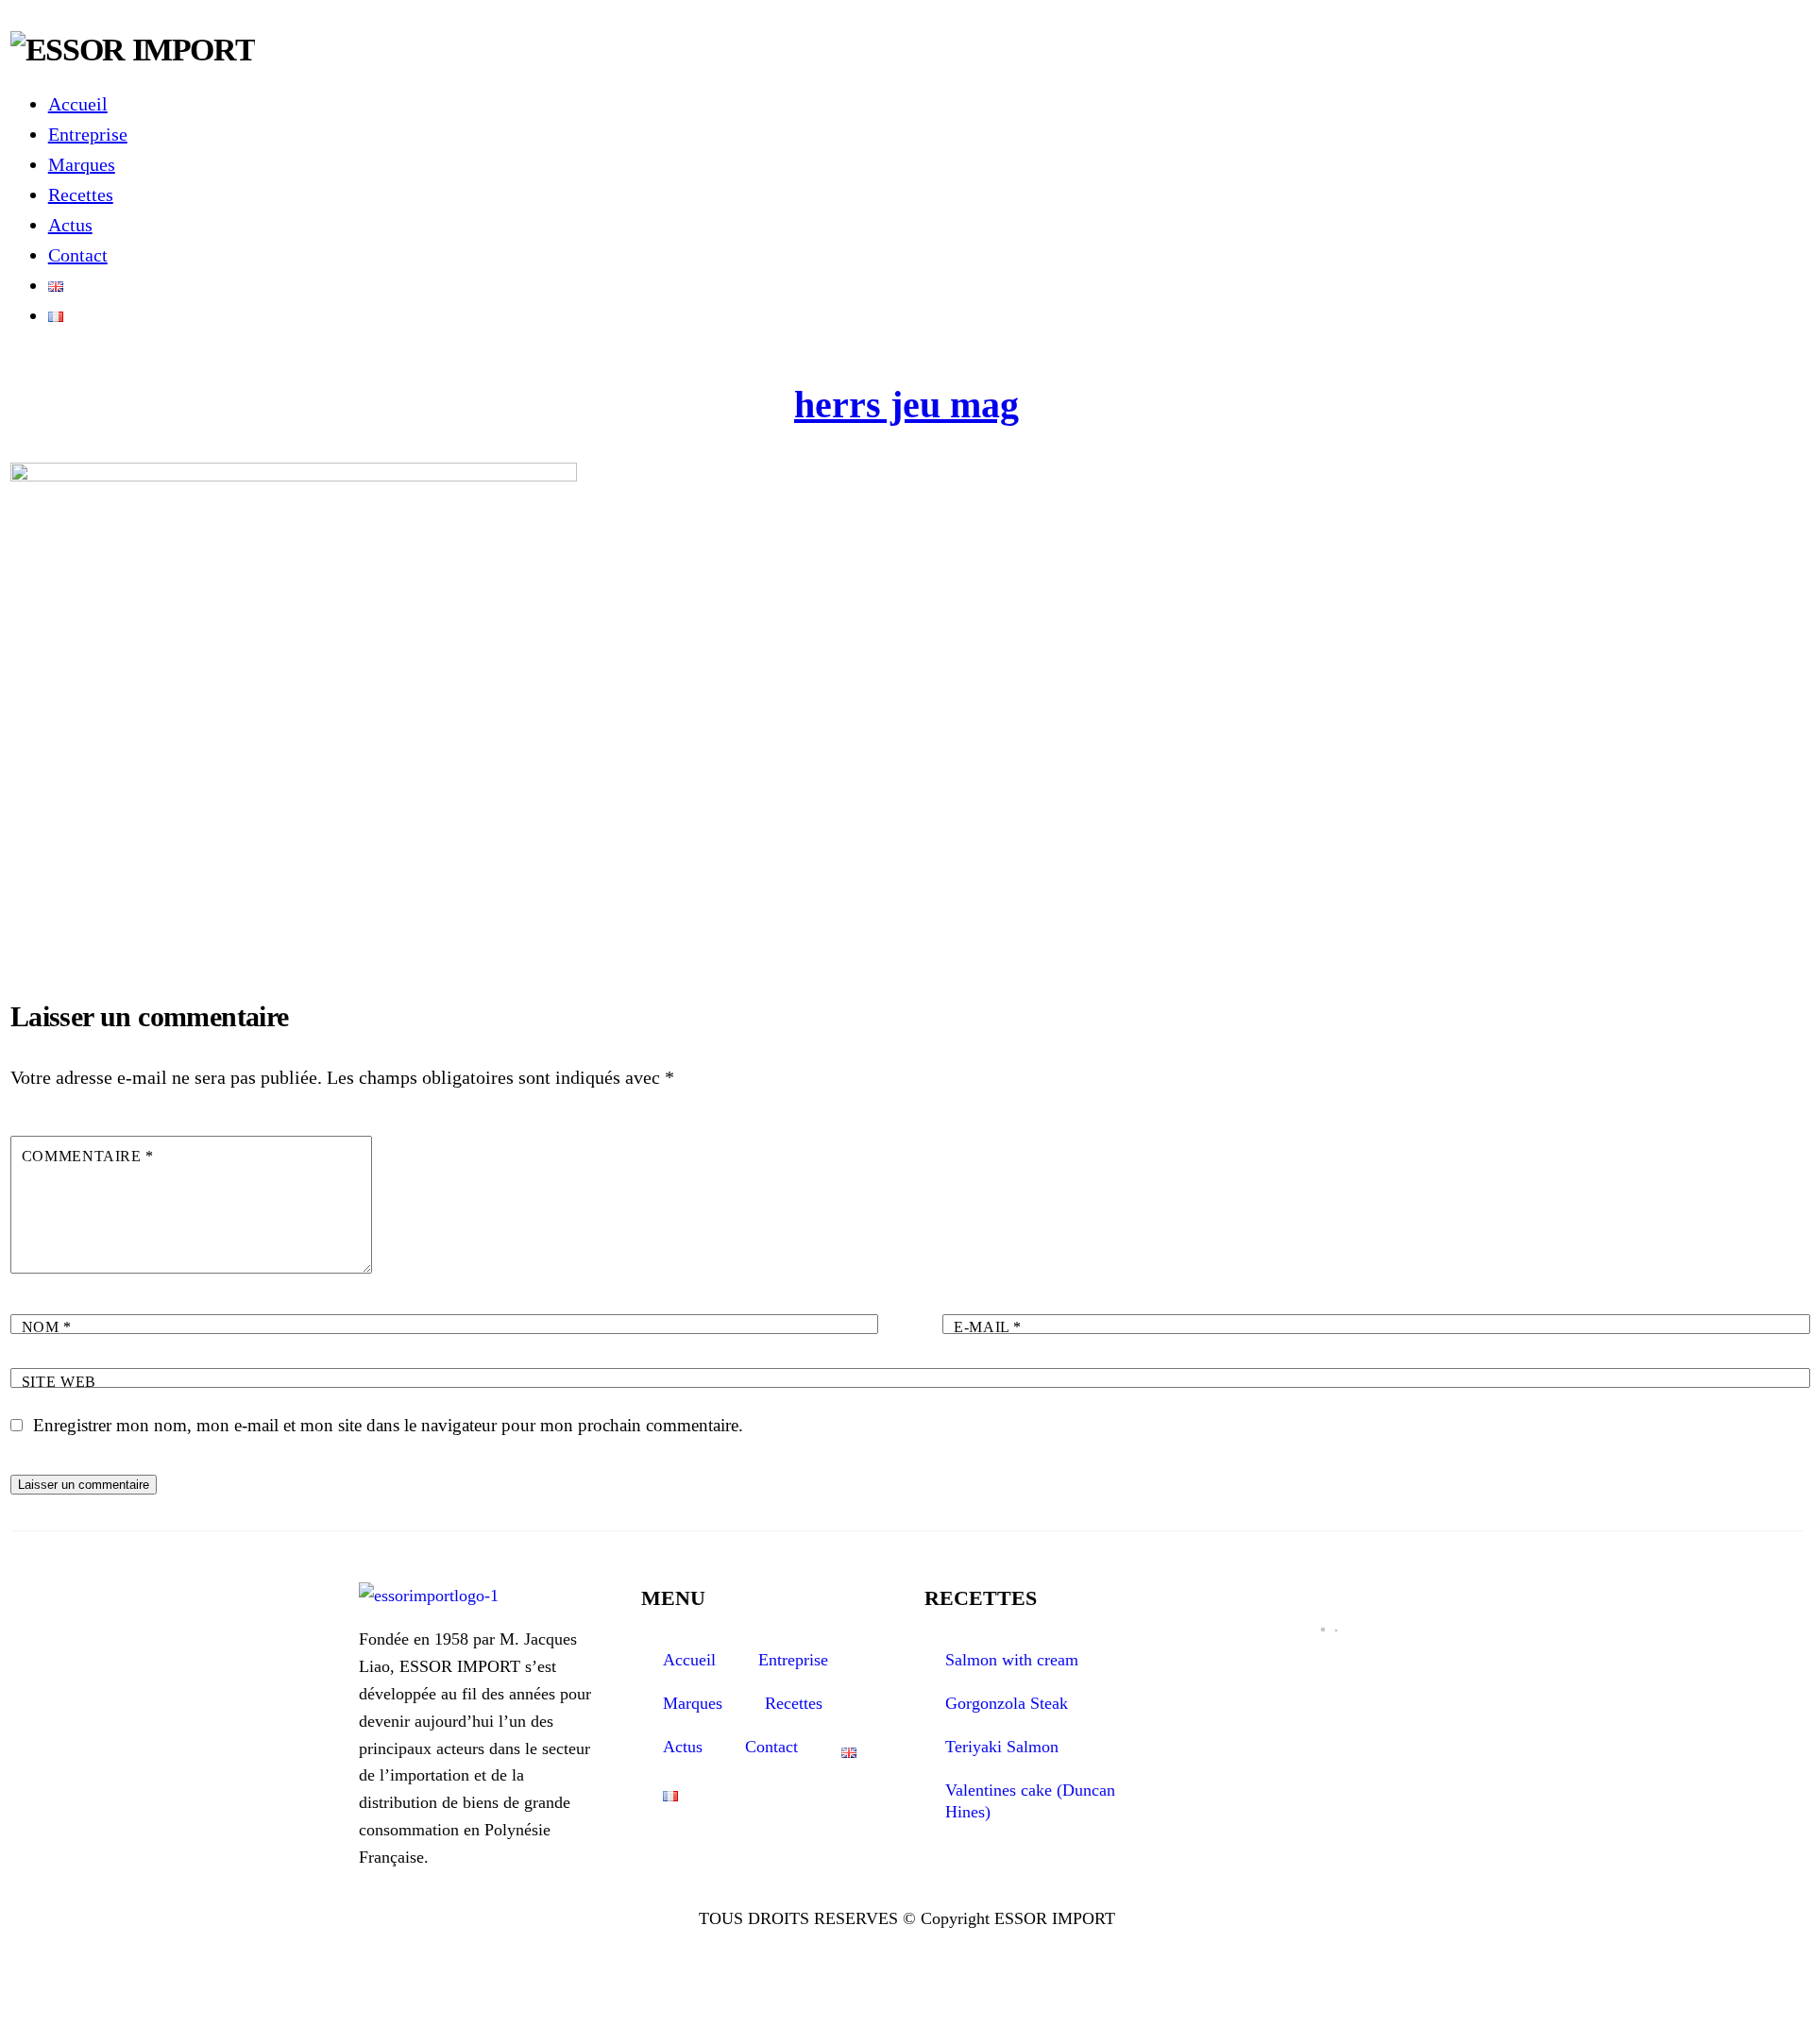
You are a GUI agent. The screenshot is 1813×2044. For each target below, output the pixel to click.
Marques (82, 164)
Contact (78, 255)
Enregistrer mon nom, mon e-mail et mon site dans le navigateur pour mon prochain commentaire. (388, 1425)
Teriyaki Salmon (1002, 1747)
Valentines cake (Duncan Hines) (1030, 1801)
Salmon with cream (1012, 1660)
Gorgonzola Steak (1007, 1703)
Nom (47, 1327)
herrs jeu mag (906, 405)
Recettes (81, 194)
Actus (70, 225)
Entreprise (88, 134)
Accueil (78, 104)
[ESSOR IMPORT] (133, 50)
